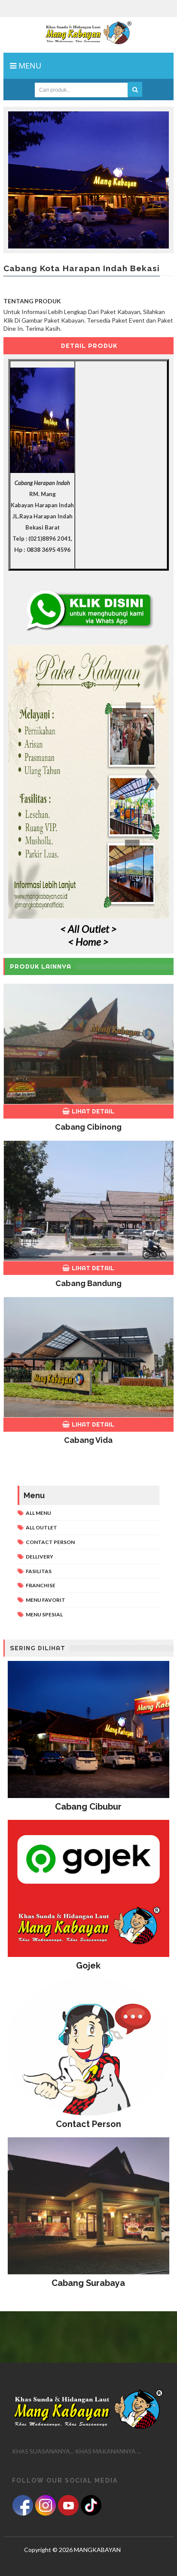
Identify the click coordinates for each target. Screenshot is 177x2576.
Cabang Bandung (88, 1283)
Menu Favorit (46, 1600)
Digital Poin (137, 2550)
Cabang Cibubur (88, 1807)
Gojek (88, 1966)
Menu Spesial (44, 1614)
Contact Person (50, 1542)
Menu (29, 66)
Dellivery (40, 1557)
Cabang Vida (88, 1440)
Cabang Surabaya (88, 2283)
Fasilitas (39, 1571)
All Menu (38, 1513)
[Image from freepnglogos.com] (23, 2505)
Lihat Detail (93, 1111)
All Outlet (41, 1527)
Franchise (41, 1585)
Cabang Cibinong (88, 1127)
